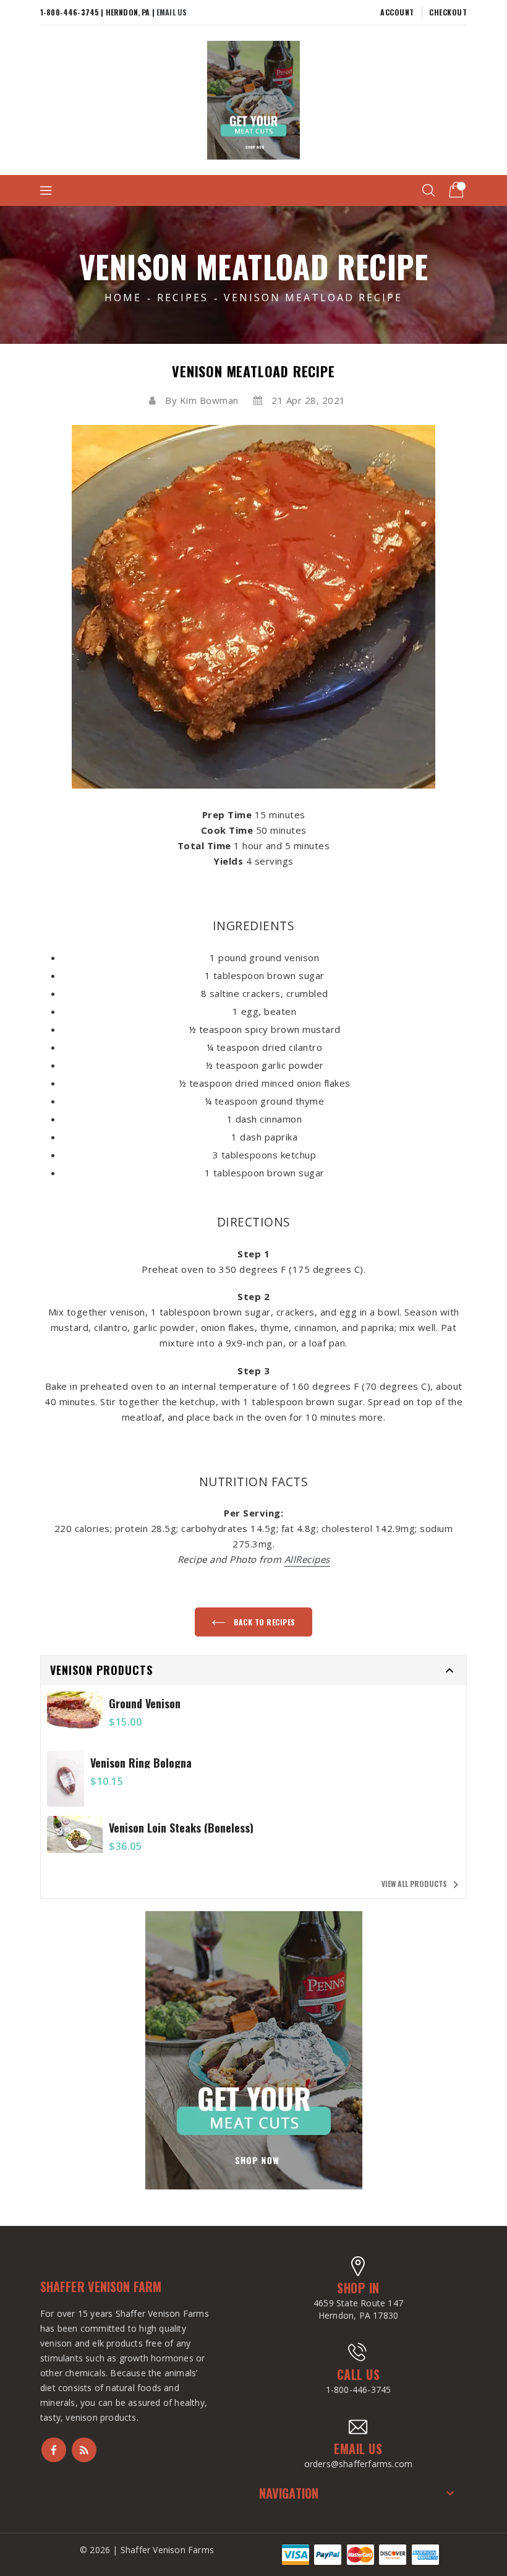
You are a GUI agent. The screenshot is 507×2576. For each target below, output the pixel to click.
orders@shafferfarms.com (359, 2464)
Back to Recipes (264, 1622)
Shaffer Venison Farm (101, 2287)
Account (397, 12)
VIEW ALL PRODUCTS (422, 1885)
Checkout (448, 12)
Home (123, 297)
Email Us (172, 12)
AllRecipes (307, 1559)
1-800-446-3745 (359, 2390)
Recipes (183, 297)
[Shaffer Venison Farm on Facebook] (54, 2450)
